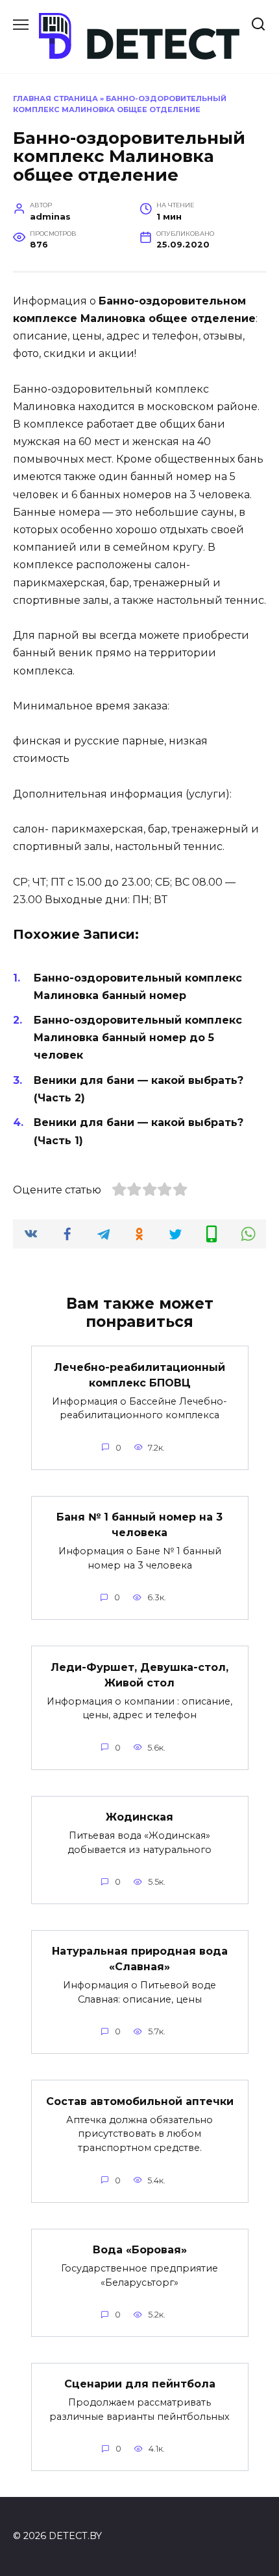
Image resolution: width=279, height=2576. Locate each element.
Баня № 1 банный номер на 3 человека (139, 1525)
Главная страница (55, 98)
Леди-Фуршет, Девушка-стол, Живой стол (139, 1674)
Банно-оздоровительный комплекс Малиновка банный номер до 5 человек (138, 1038)
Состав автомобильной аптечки (140, 2101)
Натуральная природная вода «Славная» (140, 1959)
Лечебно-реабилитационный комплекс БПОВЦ (139, 1374)
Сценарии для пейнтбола (140, 2384)
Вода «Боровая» (140, 2250)
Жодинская (139, 1817)
